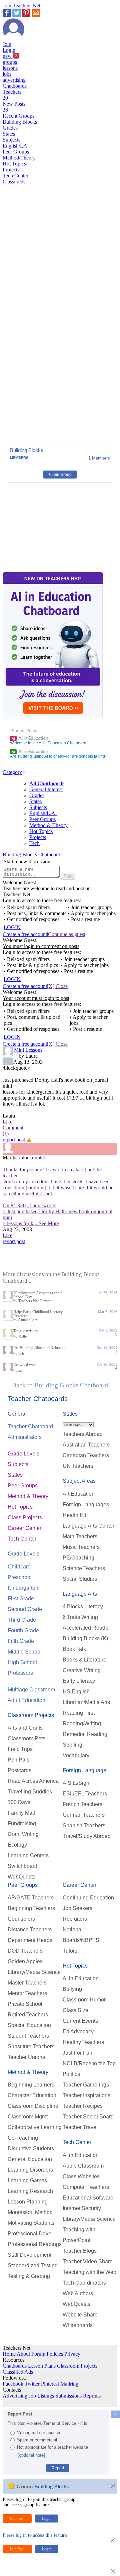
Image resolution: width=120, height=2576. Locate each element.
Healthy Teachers (83, 2042)
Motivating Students (31, 2223)
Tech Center (15, 176)
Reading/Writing (82, 1723)
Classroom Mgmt (28, 2117)
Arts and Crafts (25, 1728)
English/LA (15, 146)
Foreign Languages (86, 1504)
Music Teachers (81, 1547)
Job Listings (41, 2396)
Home (9, 2354)
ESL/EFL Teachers (85, 1794)
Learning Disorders (30, 2170)
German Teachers (84, 1815)
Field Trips (20, 1749)
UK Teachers (78, 1466)
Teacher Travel (80, 2127)
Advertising (15, 2396)
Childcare (19, 1567)
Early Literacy (79, 1681)
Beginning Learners (31, 2085)
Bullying (72, 1989)
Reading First (79, 1713)
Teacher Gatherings (86, 2085)
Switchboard (22, 1866)
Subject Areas (79, 1481)
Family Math (22, 1813)
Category (12, 772)
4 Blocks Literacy (83, 1607)
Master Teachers (27, 1983)
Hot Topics (14, 164)
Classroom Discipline (33, 2106)
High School (22, 1662)
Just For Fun (77, 2053)
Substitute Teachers (31, 2046)
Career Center (24, 1528)
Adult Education (26, 1700)
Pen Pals (18, 1760)
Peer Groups (16, 152)
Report (58, 2468)
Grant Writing (23, 1834)
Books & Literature (84, 1660)
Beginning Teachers (31, 1908)
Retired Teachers (28, 2015)
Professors (20, 1673)
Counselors (21, 1919)
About (23, 2354)
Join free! (17, 2519)
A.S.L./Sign (76, 1783)
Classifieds (14, 182)
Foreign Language (84, 1770)
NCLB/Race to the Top (89, 2063)
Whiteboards (78, 2325)
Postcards (19, 1770)
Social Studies (80, 1579)
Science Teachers (84, 1568)
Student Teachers (28, 2036)
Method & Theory (48, 825)
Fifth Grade (21, 1641)
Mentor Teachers (27, 1993)
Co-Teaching (23, 2138)
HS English (76, 1692)
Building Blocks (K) (85, 1638)
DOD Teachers (25, 1951)
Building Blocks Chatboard (31, 855)
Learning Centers (28, 1855)
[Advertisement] (31, 417)
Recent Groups (18, 116)
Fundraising (22, 1824)
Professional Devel (30, 2234)
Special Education (29, 2025)
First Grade (21, 1599)
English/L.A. (43, 813)
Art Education (79, 1494)
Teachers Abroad (83, 1434)
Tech (34, 843)
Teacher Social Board (88, 2117)
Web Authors (78, 2293)
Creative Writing (82, 1670)
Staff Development (29, 2255)
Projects (11, 170)
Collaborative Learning (35, 2127)
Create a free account (25, 934)
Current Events (80, 2021)
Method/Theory (19, 158)
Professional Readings (35, 2244)
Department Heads (30, 1940)
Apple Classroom (83, 2166)
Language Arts (80, 1594)
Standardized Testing (33, 2265)
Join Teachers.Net (21, 5)
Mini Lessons (28, 1050)
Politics (71, 2074)
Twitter (32, 2384)
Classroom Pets (26, 1738)
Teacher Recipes (83, 2106)
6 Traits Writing (80, 1617)
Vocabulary (76, 1755)
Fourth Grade (23, 1630)
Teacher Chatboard (30, 1426)
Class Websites (81, 2176)
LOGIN (12, 927)
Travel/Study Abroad (87, 1836)
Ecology (17, 1845)
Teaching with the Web (89, 2272)
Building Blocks (20, 122)
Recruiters (75, 1919)
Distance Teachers (30, 1930)
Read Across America (33, 1781)
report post (14, 1140)
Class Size (75, 2010)
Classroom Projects (31, 1715)
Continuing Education (88, 1898)
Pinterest (50, 2384)
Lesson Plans (42, 2366)
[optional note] (31, 2455)
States (9, 134)
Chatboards (15, 86)
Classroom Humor (84, 2000)
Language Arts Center (88, 1526)
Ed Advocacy (78, 2032)
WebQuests (21, 1877)
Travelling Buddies (30, 1792)
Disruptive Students (31, 2148)
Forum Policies (47, 2354)
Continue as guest (67, 934)
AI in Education (30, 738)
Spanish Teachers (84, 1825)
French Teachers (82, 1804)
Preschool (20, 1577)
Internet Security (82, 2208)
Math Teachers (80, 1536)
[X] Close (57, 986)
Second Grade (25, 1609)
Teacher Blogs (80, 2251)
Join (7, 44)
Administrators (25, 1437)
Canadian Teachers (86, 1455)
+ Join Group (60, 475)
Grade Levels (23, 1454)
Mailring (69, 2384)
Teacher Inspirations (86, 2095)
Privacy (72, 2354)
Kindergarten (23, 1588)
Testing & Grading (29, 2276)
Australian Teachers (86, 1445)
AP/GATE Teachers (31, 1898)
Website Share (80, 2315)
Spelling (72, 1745)
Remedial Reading (85, 1734)
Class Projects (25, 1517)
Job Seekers (77, 1908)
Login (9, 50)
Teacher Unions (26, 2057)
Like (7, 1122)
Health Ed (74, 1515)
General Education (30, 2159)
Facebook (13, 2384)
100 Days (19, 1802)
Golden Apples (25, 1961)
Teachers (12, 95)
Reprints (92, 2396)
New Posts (14, 107)
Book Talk (74, 1649)
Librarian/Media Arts (86, 1702)
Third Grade (22, 1620)
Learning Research (30, 2191)
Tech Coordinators (84, 2283)
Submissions (68, 2396)
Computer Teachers (86, 2187)
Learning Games (27, 2180)
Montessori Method (30, 2212)
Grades (10, 128)
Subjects (11, 140)
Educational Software (88, 2198)
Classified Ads (18, 2372)
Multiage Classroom (31, 1690)
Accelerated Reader (86, 1628)
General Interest (46, 789)
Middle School (25, 1652)
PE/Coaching (78, 1558)
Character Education (32, 2095)
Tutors (70, 1951)
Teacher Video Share (88, 2261)
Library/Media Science (34, 1972)
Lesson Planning (28, 2202)
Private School (25, 2004)
